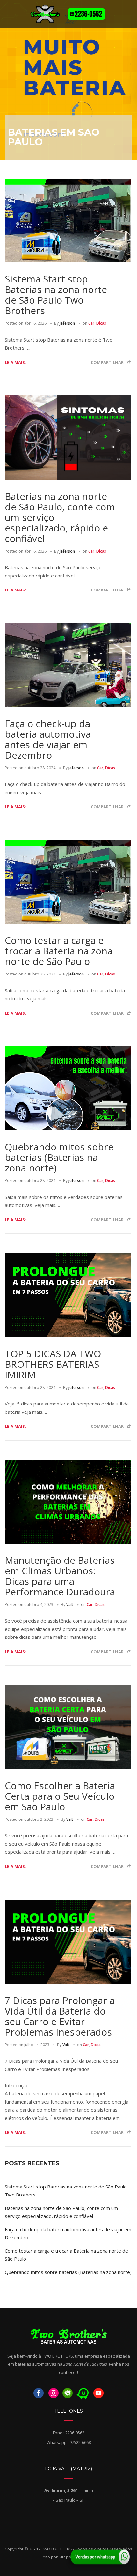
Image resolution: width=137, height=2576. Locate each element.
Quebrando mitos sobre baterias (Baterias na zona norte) (59, 1157)
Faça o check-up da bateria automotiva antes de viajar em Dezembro (48, 739)
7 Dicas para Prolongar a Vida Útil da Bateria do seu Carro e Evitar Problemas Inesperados (60, 2016)
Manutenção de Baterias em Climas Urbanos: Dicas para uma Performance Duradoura (60, 1576)
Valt (70, 1604)
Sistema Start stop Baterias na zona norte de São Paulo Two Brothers (56, 295)
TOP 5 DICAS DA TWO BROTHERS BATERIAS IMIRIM (53, 1364)
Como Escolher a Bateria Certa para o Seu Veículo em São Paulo (60, 1796)
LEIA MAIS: (15, 362)
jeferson (67, 323)
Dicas (101, 323)
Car (91, 323)
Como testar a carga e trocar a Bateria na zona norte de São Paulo (59, 951)
